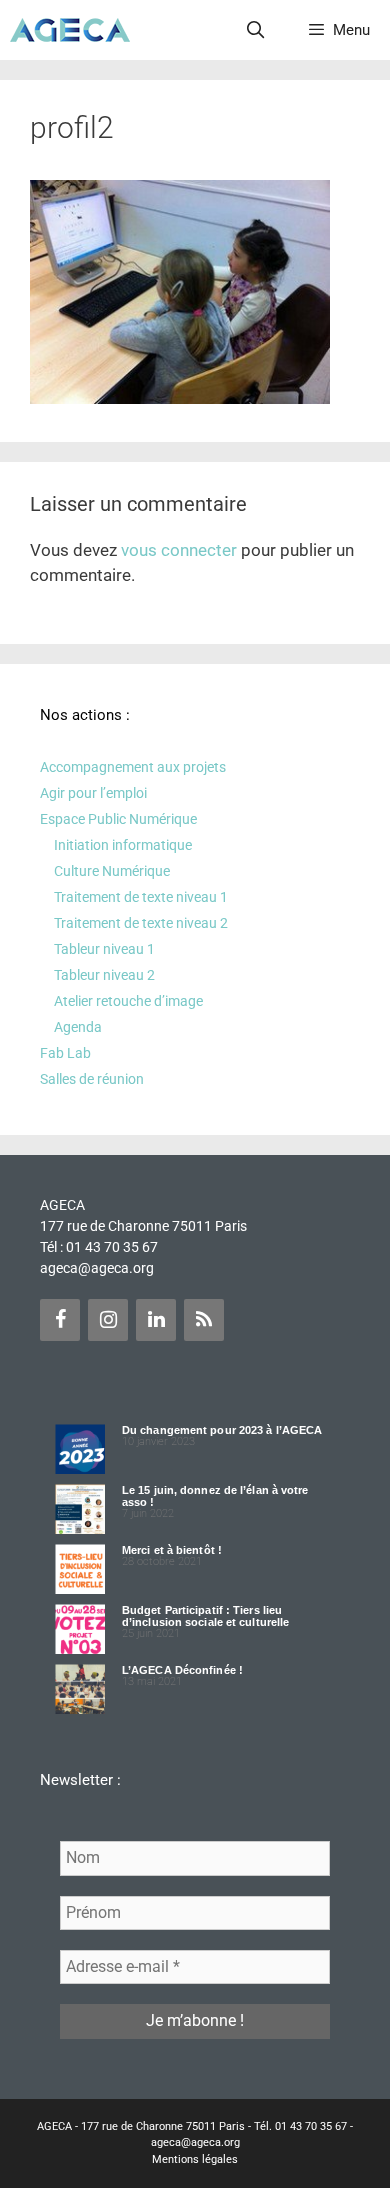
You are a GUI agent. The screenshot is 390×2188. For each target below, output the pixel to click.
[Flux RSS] (204, 1320)
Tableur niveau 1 (104, 949)
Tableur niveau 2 (104, 975)
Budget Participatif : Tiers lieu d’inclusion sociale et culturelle (205, 1616)
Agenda (78, 1027)
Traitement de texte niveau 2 (141, 923)
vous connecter (179, 550)
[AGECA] (70, 30)
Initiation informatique (123, 845)
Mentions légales (195, 2159)
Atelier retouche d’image (128, 1001)
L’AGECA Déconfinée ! (182, 1670)
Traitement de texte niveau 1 (141, 897)
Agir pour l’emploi (93, 793)
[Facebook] (60, 1320)
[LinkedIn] (156, 1320)
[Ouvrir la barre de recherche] (256, 30)
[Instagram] (108, 1320)
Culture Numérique (112, 871)
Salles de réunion (92, 1079)
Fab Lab (65, 1053)
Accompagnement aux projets (133, 767)
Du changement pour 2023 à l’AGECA (222, 1430)
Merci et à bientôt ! (172, 1550)
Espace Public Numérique (118, 819)
